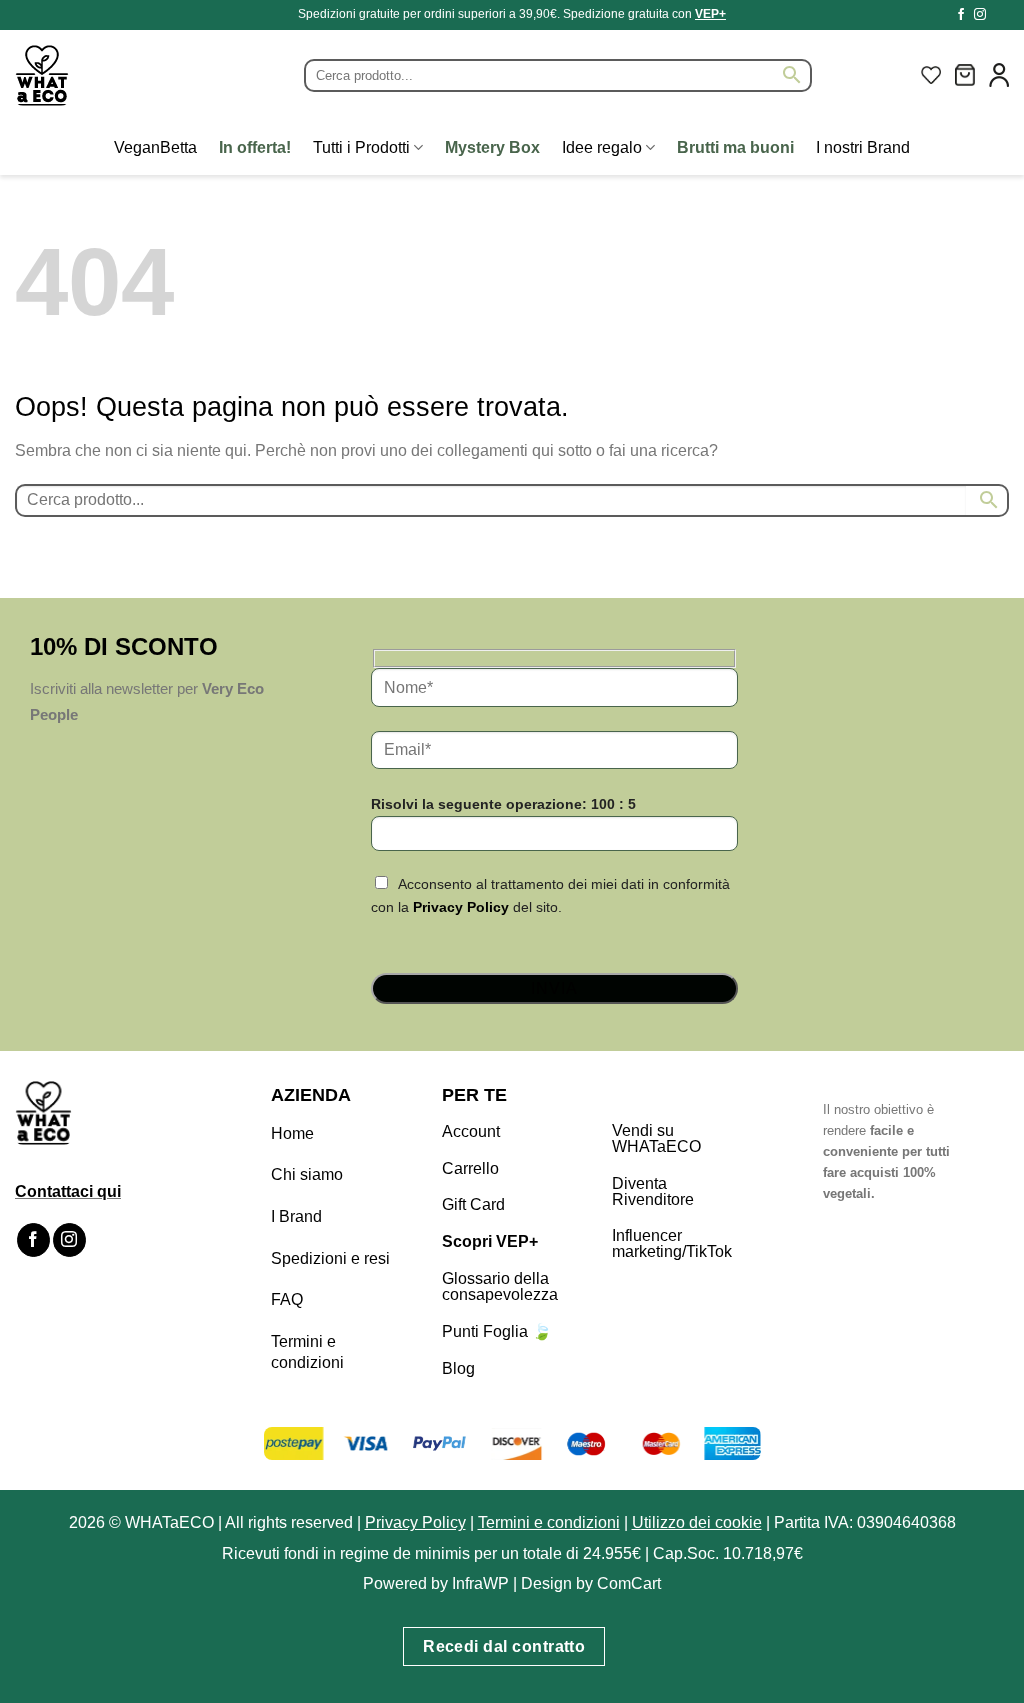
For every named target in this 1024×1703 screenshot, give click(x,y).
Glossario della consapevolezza (500, 1286)
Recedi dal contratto (504, 1646)
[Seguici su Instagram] (980, 15)
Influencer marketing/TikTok (672, 1243)
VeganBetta (155, 147)
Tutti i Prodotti (361, 147)
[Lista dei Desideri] (931, 75)
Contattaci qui (68, 1191)
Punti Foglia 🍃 (497, 1331)
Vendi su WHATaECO (656, 1138)
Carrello (470, 1168)
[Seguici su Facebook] (961, 15)
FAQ (287, 1299)
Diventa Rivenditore (653, 1191)
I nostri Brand (863, 147)
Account (471, 1131)
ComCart (629, 1583)
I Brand (296, 1216)
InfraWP (480, 1583)
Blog (458, 1368)
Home (292, 1133)
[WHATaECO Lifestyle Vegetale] (90, 75)
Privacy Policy (461, 907)
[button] (965, 75)
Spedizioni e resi (330, 1258)
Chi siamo (307, 1174)
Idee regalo (602, 147)
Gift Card (473, 1204)
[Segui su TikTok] (999, 15)
